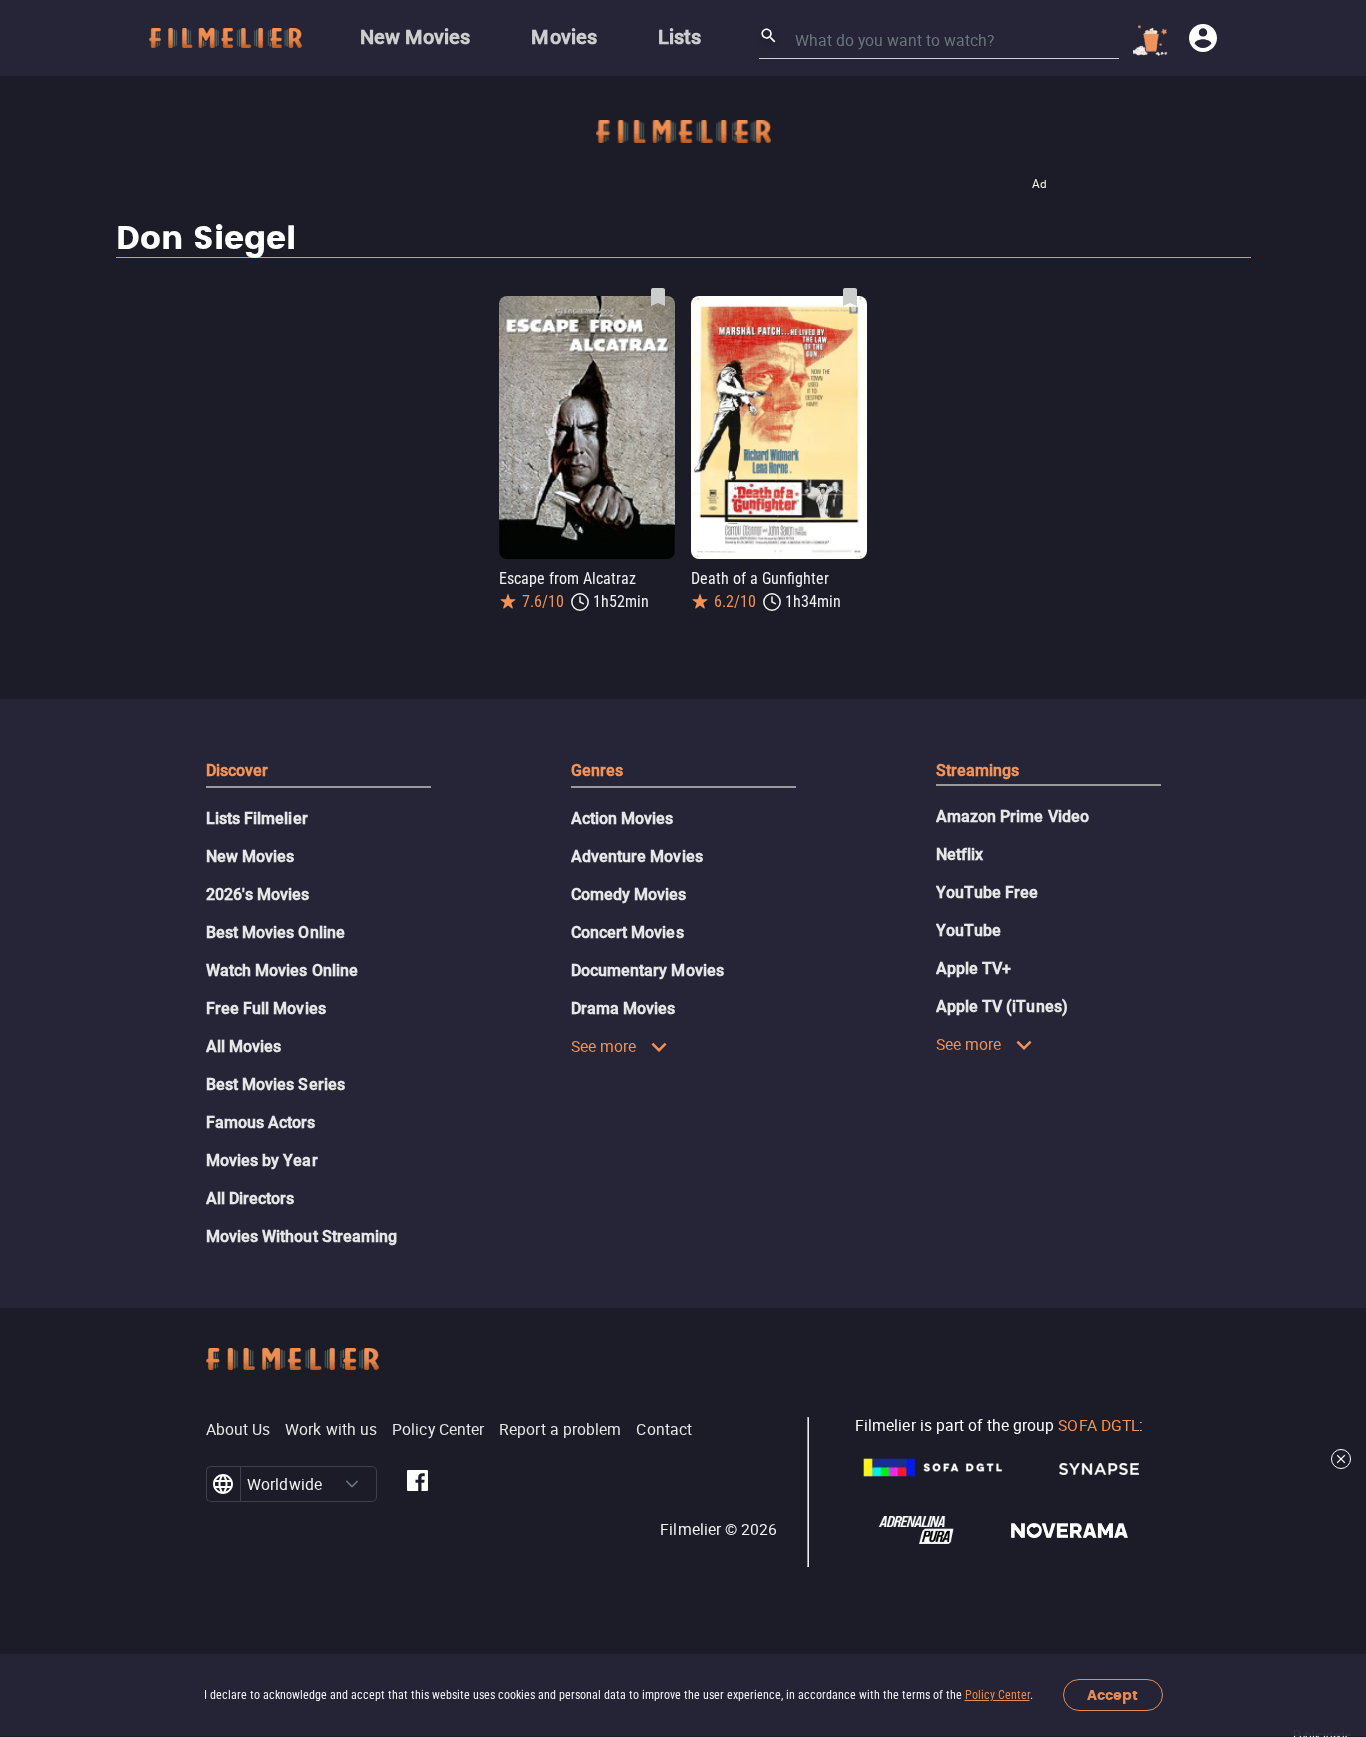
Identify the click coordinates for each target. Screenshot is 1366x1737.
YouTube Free (987, 892)
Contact (664, 1429)
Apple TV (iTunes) (1002, 1006)
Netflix (960, 854)
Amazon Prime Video (1012, 816)
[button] (352, 1484)
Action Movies (622, 818)
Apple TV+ (974, 968)
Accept (1112, 1695)
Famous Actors (261, 1122)
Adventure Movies (637, 856)
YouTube (969, 930)
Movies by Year (262, 1160)
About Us (238, 1429)
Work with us (331, 1429)
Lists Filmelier (257, 818)
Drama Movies (623, 1008)
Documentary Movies (647, 970)
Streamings (978, 770)
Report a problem (560, 1429)
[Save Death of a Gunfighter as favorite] (850, 297)
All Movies (244, 1046)
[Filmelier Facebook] (417, 1484)
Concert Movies (627, 932)
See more (604, 1046)
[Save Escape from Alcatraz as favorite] (658, 297)
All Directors (250, 1198)
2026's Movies (258, 894)
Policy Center (997, 1695)
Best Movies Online (275, 932)
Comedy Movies (629, 894)
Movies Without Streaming (302, 1236)
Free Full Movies (266, 1008)
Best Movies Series (275, 1084)
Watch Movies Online (282, 970)
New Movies (250, 856)
